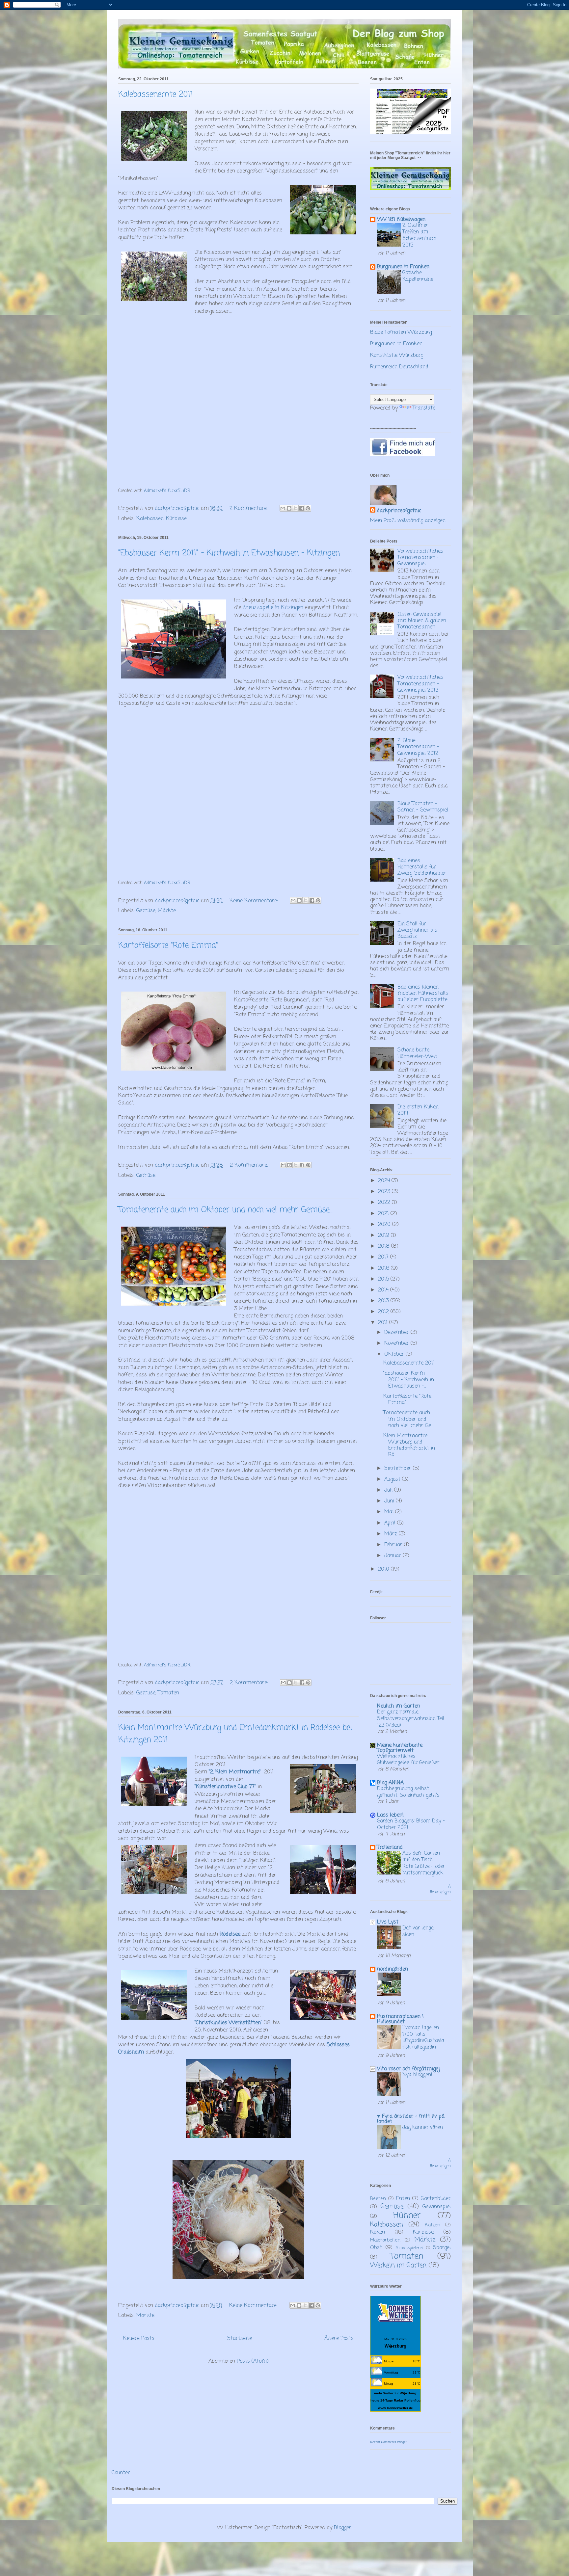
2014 (384, 1290)
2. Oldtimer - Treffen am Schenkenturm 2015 (419, 235)
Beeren (378, 2199)
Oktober (395, 1354)
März (392, 1534)
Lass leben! (390, 1815)
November (397, 1343)
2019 (384, 1235)
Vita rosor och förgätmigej (408, 2069)
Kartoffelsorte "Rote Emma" (168, 946)
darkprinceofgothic (399, 511)
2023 (385, 1192)
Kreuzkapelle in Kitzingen (273, 608)
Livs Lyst (388, 1922)
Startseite (240, 2339)
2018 (385, 1246)
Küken (378, 2232)
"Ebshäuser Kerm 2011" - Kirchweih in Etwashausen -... (409, 1380)
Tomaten (168, 1693)
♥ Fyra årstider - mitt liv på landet (411, 2119)
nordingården (393, 1969)
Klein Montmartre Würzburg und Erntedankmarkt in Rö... (409, 1446)
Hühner (407, 2216)
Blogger (343, 2528)
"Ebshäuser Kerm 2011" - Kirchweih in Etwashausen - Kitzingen (229, 553)
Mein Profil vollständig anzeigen (408, 521)
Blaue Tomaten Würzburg (401, 332)
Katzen (433, 2225)
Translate (424, 408)
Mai (390, 1512)
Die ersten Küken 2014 (418, 1110)
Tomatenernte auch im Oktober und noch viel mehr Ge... (408, 1419)
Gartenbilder (436, 2199)
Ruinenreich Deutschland (399, 367)
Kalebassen (150, 519)
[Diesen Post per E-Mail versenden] (283, 508)
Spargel (442, 2248)
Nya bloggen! (417, 2075)
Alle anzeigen (440, 1889)
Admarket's (155, 491)
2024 (385, 1181)
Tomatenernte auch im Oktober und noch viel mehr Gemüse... (225, 1210)
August (393, 1479)
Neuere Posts (139, 2339)
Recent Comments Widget (388, 2442)
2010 (384, 1569)
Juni (390, 1501)
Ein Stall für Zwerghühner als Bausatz (417, 930)
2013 (384, 1301)
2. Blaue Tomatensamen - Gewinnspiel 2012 (418, 747)
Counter (121, 2473)
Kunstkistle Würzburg (397, 356)
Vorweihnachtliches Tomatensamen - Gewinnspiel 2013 (420, 684)
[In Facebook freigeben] (302, 508)
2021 (384, 1214)
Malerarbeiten (385, 2240)
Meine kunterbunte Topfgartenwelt (400, 1748)
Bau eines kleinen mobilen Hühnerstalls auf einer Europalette (423, 994)
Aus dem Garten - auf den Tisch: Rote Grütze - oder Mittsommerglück (424, 1863)
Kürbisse (176, 519)
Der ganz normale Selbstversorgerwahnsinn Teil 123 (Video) (411, 1719)
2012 (384, 1312)
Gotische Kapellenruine (418, 276)
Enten (403, 2199)
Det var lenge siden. (418, 1931)
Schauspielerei (409, 2248)
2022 (385, 1203)
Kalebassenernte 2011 (156, 95)
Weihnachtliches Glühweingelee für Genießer (408, 1760)
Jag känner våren (423, 2127)
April (391, 1523)
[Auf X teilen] (295, 508)
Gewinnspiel (437, 2207)
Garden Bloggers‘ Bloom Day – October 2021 (411, 1824)
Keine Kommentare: (255, 901)
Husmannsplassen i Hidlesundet (400, 2019)
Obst (376, 2248)
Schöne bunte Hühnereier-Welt (417, 1053)
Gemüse (146, 911)
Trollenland (390, 1847)
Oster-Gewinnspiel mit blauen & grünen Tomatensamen (422, 621)
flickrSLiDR (179, 491)
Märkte (167, 911)
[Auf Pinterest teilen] (308, 508)
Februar (394, 1545)
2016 (384, 1268)
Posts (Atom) (253, 2361)
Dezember (397, 1333)
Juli (389, 1490)
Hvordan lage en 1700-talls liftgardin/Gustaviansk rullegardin (423, 2037)
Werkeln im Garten (398, 2265)
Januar (393, 1556)
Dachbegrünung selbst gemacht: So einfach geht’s (408, 1792)
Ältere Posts (339, 2339)
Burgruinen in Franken (403, 267)
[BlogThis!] (289, 508)
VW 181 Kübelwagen (401, 220)
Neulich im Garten (399, 1706)
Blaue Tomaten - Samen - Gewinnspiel (423, 807)
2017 (384, 1257)
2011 (384, 1323)
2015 (384, 1279)
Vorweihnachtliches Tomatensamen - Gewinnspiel (420, 558)
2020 (385, 1225)
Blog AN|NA (390, 1783)
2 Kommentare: (249, 509)
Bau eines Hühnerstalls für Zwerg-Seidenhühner (422, 867)
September (399, 1469)
